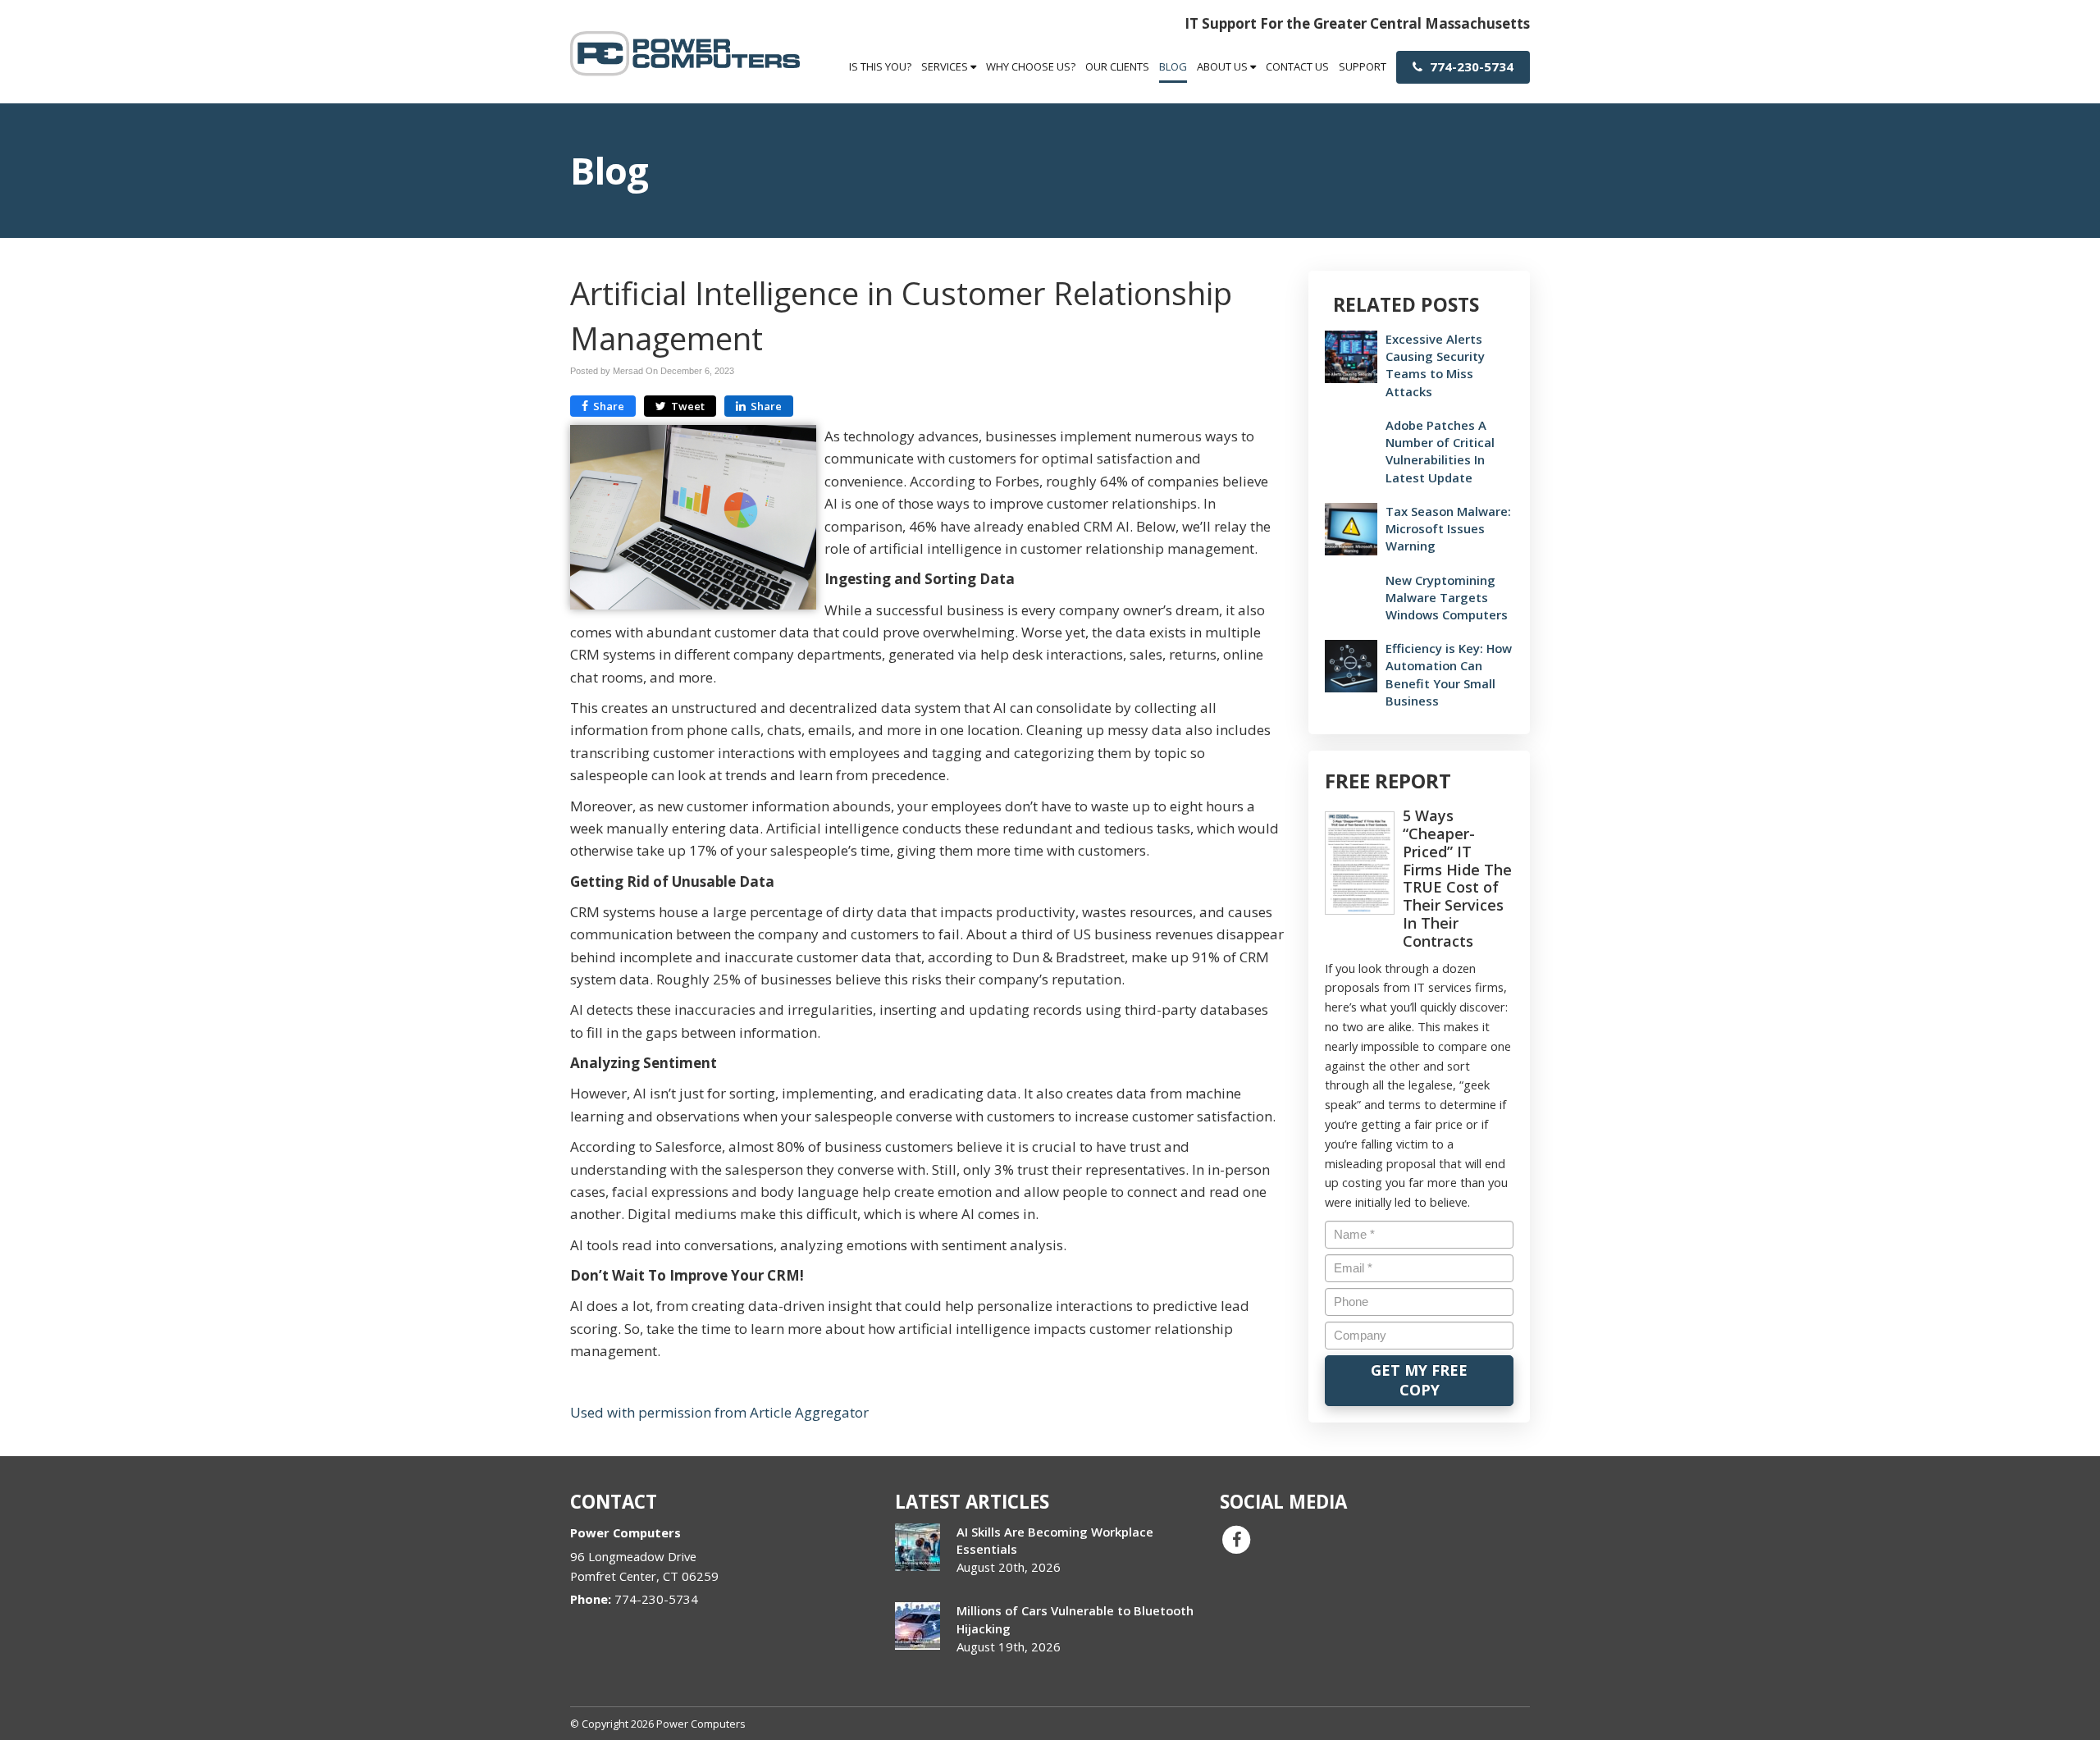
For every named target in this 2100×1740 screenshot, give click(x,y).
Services (946, 66)
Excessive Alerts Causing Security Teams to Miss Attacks (1435, 365)
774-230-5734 (1470, 66)
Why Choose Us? (1031, 66)
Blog (1173, 66)
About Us (1223, 66)
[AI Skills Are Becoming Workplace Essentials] (918, 1547)
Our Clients (1117, 66)
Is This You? (880, 66)
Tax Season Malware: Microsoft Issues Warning (1448, 528)
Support (1363, 66)
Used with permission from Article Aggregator (719, 1412)
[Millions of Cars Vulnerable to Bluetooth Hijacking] (918, 1626)
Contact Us (1297, 66)
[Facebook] (1236, 1539)
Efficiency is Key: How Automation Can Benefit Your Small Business (1449, 674)
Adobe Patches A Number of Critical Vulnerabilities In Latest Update (1440, 451)
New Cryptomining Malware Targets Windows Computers (1447, 597)
